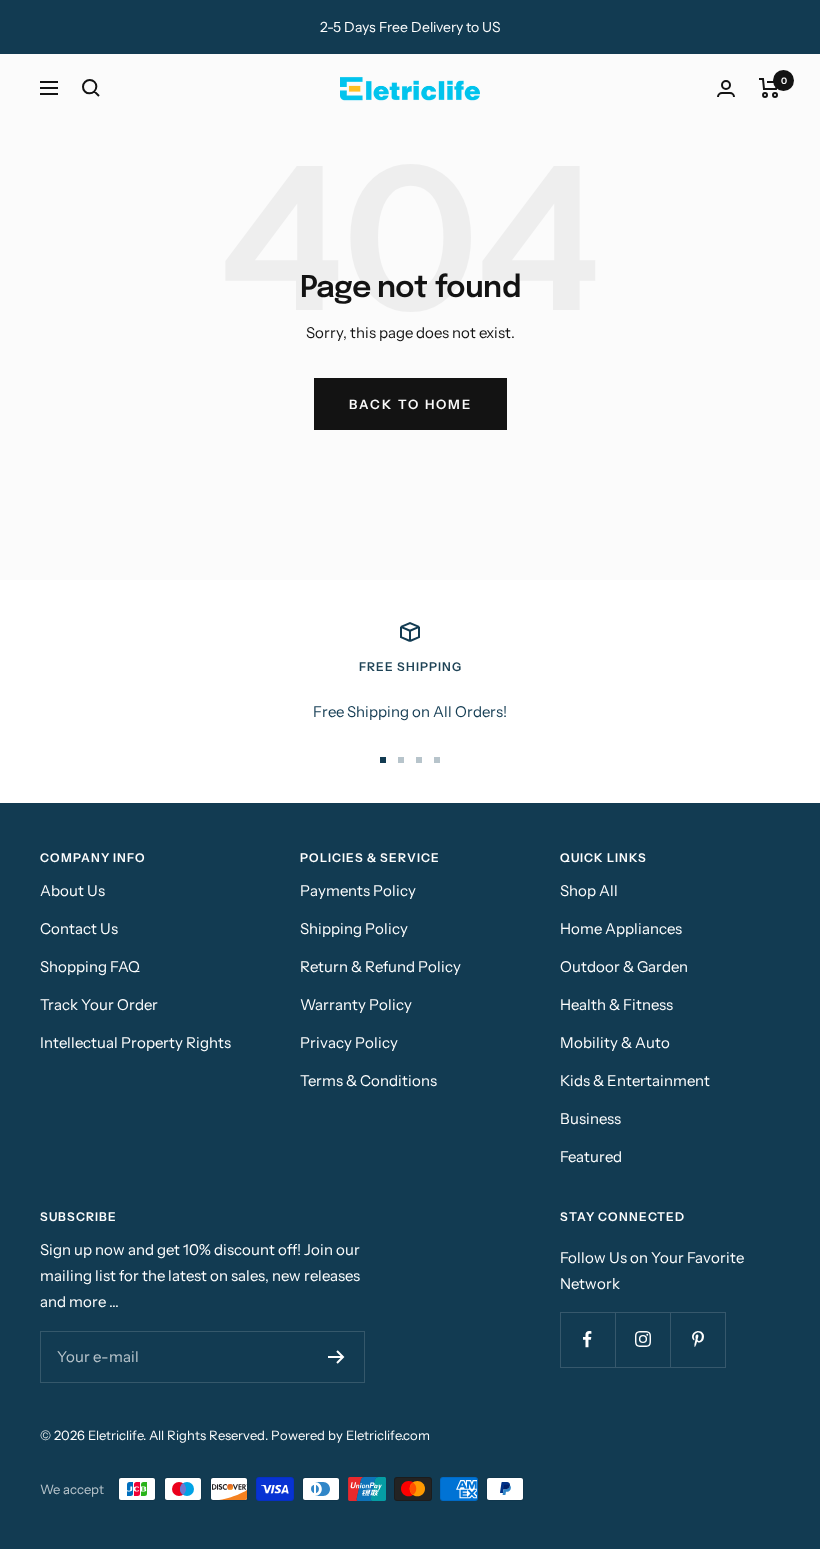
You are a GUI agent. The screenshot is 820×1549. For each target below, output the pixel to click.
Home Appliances (621, 928)
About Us (72, 890)
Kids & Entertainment (635, 1080)
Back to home (410, 404)
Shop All (589, 890)
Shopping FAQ (90, 966)
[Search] (91, 88)
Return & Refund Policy (380, 966)
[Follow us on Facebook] (587, 1339)
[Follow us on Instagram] (642, 1339)
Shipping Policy (354, 928)
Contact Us (79, 928)
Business (590, 1118)
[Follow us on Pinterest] (697, 1339)
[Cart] (769, 88)
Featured (591, 1156)
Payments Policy (358, 890)
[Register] (336, 1357)
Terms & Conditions (368, 1080)
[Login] (726, 88)
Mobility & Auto (615, 1042)
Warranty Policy (356, 1004)
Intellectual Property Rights (135, 1042)
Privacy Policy (349, 1042)
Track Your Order (99, 1004)
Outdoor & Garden (624, 966)
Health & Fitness (616, 1004)
